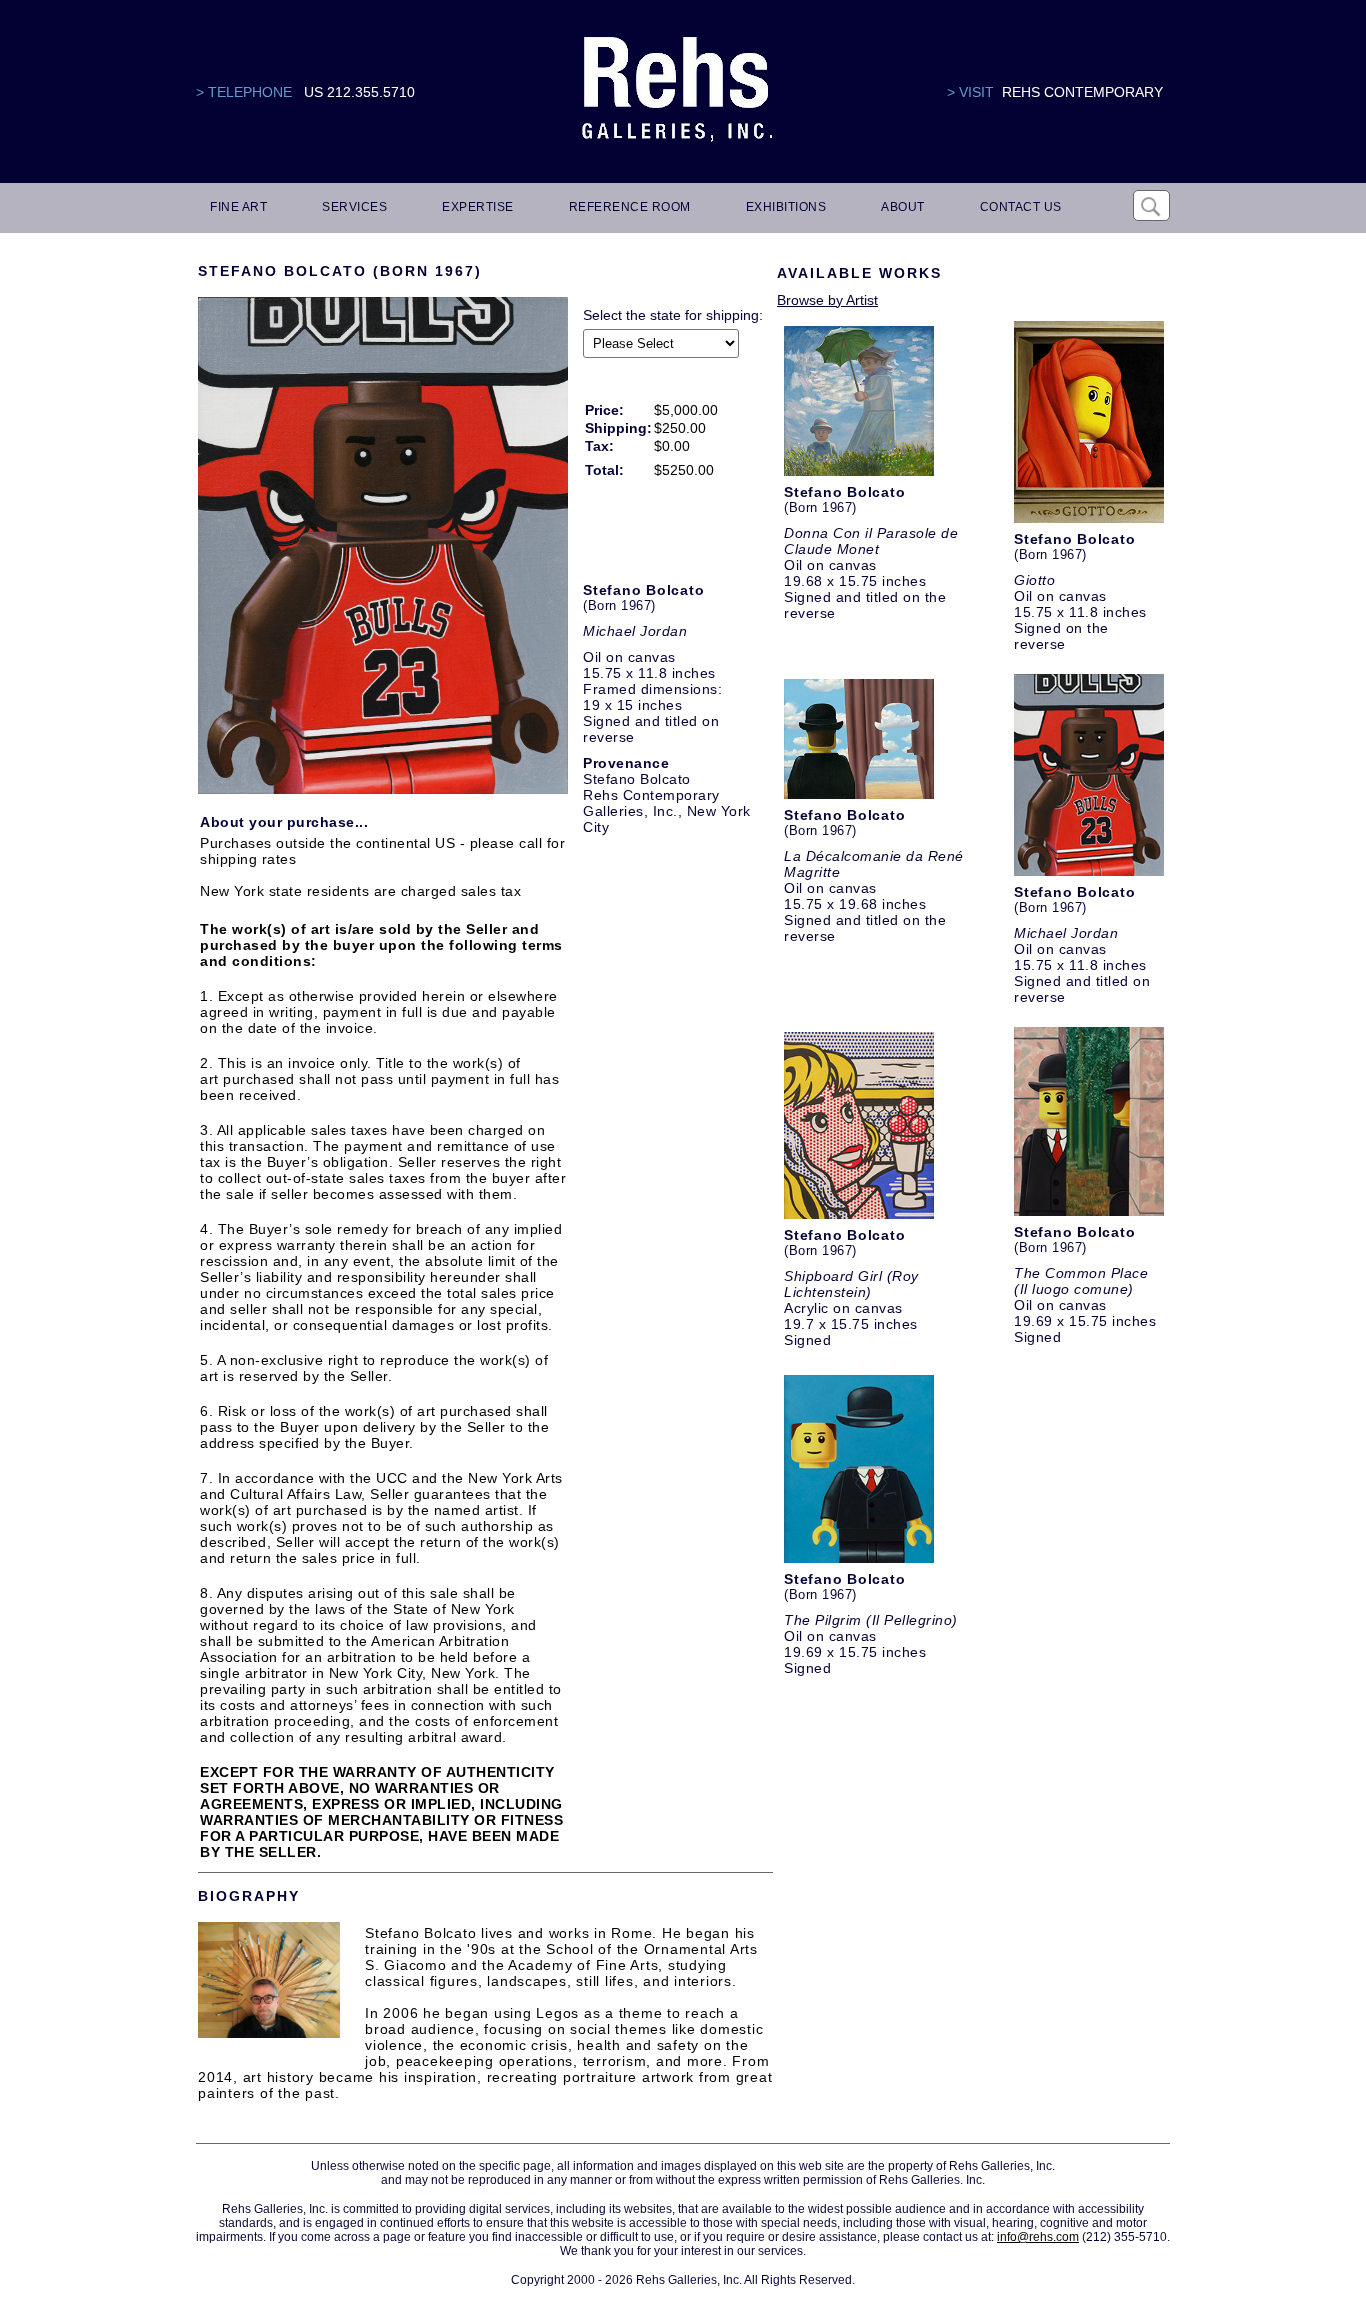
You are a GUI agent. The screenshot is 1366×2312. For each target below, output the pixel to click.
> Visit (970, 92)
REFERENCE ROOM (630, 207)
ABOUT (903, 207)
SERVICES (354, 207)
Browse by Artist (827, 300)
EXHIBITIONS (786, 207)
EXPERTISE (478, 207)
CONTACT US (1021, 207)
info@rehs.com (1038, 2237)
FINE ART (238, 207)
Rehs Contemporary (1082, 92)
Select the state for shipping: (673, 315)
